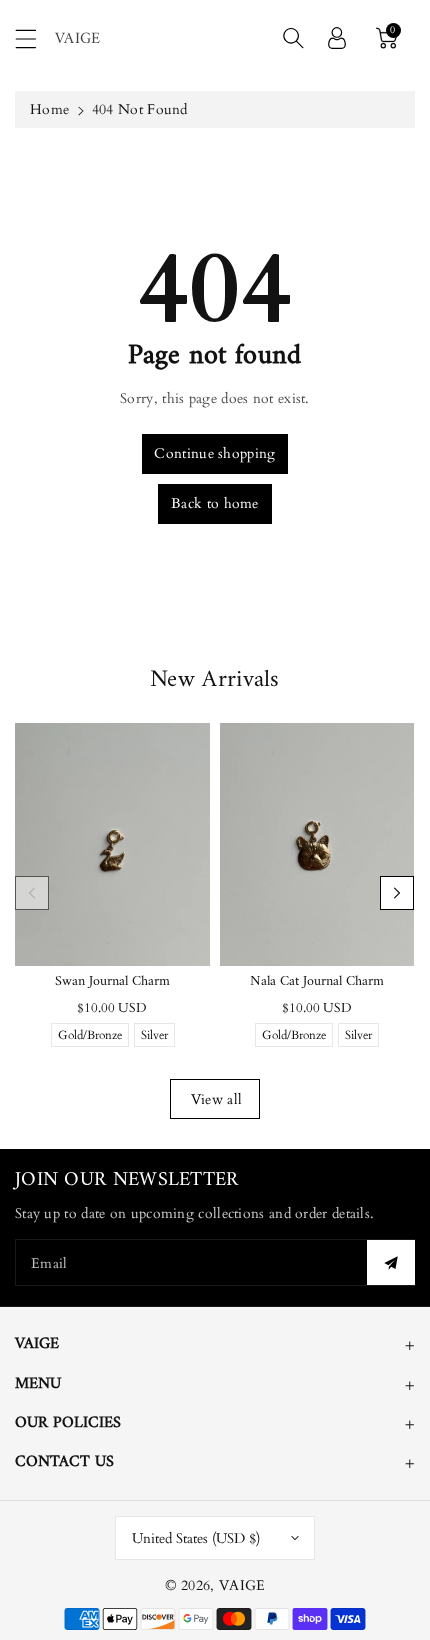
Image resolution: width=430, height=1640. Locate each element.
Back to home (215, 503)
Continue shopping (214, 453)
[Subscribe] (391, 1262)
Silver (154, 1037)
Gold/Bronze (90, 1037)
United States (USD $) (196, 1538)
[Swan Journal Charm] (112, 844)
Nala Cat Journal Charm (317, 981)
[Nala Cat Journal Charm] (317, 844)
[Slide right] (397, 893)
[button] (35, 38)
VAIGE (242, 1585)
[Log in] (337, 38)
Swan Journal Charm (112, 981)
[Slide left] (32, 893)
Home (49, 109)
